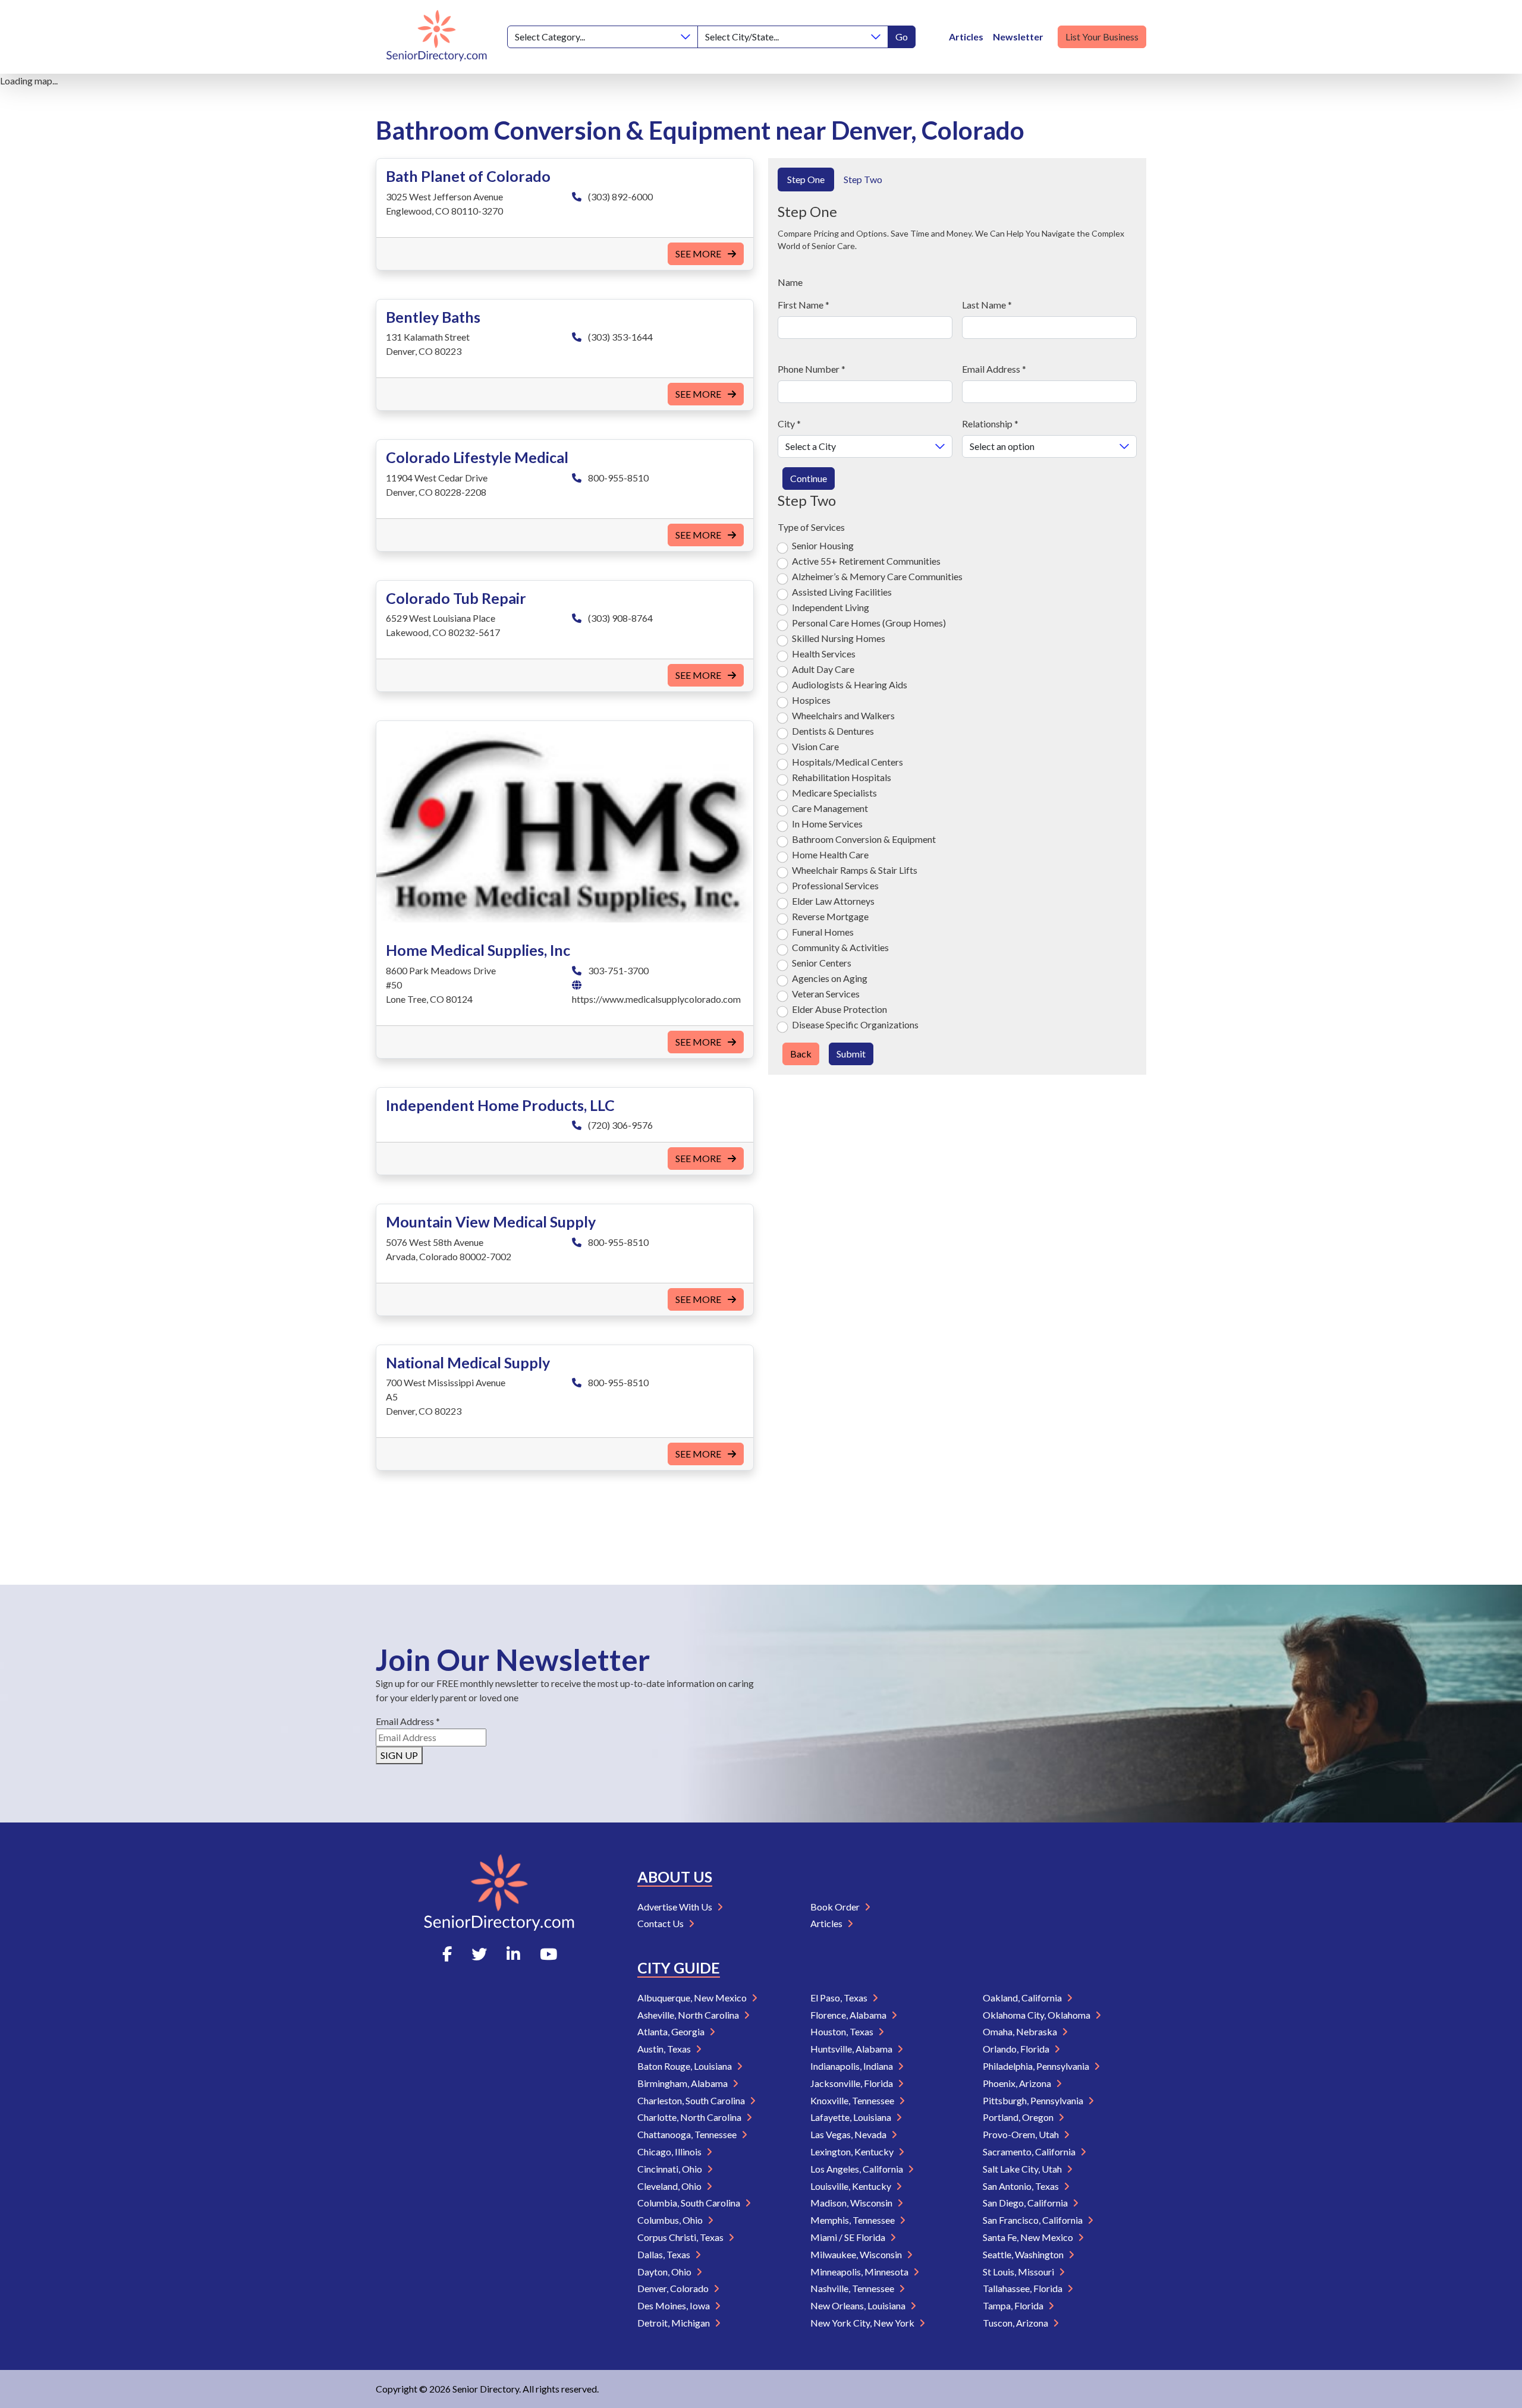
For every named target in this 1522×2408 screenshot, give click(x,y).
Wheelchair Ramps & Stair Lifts (855, 870)
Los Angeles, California (858, 2169)
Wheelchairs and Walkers (843, 715)
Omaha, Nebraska (1021, 2031)
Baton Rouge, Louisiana (685, 2066)
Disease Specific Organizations (855, 1024)
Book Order (836, 1907)
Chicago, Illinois (670, 2152)
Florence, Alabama (849, 2015)
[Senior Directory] (437, 37)
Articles (966, 37)
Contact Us (661, 1923)
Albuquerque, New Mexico (693, 1998)
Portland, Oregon (1019, 2117)
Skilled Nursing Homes (839, 638)
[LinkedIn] (513, 1954)
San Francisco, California (1034, 2220)
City (789, 424)
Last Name (987, 305)
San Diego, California (1026, 2203)
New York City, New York (863, 2323)
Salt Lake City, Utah (1023, 2169)
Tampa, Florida (1014, 2305)
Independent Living (831, 607)
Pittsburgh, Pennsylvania (1034, 2100)
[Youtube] (548, 1954)
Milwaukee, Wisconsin (857, 2254)
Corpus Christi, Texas (681, 2237)
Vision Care (815, 746)
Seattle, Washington (1024, 2254)
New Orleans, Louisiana (859, 2305)
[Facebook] (447, 1954)
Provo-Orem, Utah (1022, 2134)
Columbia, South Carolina (690, 2203)
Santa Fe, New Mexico (1029, 2237)
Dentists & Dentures (833, 731)
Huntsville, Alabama (852, 2049)
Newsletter (1018, 37)
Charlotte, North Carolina (690, 2117)
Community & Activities (840, 947)
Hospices (811, 700)
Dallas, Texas (665, 2254)
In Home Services (827, 824)
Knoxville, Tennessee (853, 2100)
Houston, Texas (843, 2031)
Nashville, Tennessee (853, 2288)
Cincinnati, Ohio (671, 2169)
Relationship (990, 424)
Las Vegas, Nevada (849, 2134)
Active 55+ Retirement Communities (866, 561)
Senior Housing (823, 545)
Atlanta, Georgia (672, 2031)
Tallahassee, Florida (1023, 2288)
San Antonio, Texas (1022, 2186)
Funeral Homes (823, 932)
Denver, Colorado (674, 2288)
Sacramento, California (1030, 2152)
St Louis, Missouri (1019, 2272)
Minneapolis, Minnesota (860, 2272)
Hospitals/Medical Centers (848, 762)
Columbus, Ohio (671, 2220)
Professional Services (835, 885)
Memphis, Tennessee (853, 2220)
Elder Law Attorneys (833, 901)
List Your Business (1102, 37)
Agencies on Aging (830, 978)
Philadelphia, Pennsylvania (1037, 2066)
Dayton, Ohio (665, 2272)
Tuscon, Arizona (1016, 2323)
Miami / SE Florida (849, 2237)
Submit (851, 1054)
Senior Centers (822, 963)
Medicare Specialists (834, 793)
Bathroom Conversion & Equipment (864, 839)
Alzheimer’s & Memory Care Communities (877, 576)
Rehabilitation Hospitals (842, 777)
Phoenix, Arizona (1018, 2083)
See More (699, 254)
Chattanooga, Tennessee (688, 2134)
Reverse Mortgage (830, 916)
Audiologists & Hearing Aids (850, 684)
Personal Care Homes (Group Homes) (869, 623)
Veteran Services (826, 994)
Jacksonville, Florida (853, 2083)
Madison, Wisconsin (852, 2203)
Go (902, 37)
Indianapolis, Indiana (853, 2066)
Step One (806, 179)
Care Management (830, 808)
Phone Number (812, 369)
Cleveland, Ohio (670, 2186)
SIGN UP (399, 1755)
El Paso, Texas (840, 1998)
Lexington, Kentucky (853, 2152)
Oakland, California (1023, 1998)
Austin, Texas (665, 2049)
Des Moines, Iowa (674, 2305)
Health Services (824, 654)
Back (801, 1054)
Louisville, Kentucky (852, 2186)
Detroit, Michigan (674, 2323)
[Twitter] (479, 1954)
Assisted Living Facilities (842, 592)
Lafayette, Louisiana (852, 2117)
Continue (809, 478)
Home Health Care (830, 854)
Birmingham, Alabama (683, 2083)
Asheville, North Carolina (689, 2015)
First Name (804, 305)
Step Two (863, 179)
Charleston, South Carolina (692, 2100)
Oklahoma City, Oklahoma (1037, 2015)
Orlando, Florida (1017, 2049)
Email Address (994, 369)
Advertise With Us (676, 1907)
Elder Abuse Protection (839, 1009)
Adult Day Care (823, 669)
